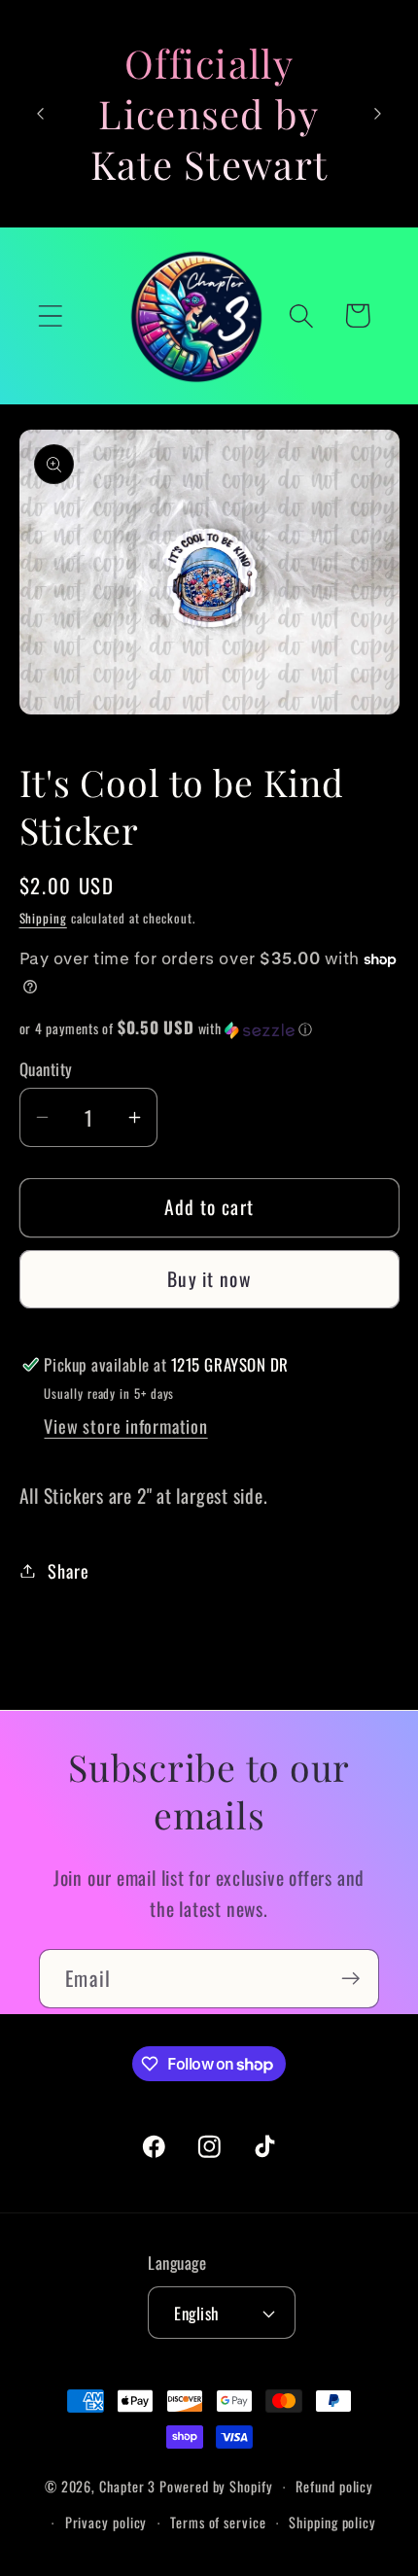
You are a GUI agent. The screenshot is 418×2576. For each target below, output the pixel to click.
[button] (50, 315)
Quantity (46, 1069)
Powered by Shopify (216, 2486)
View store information (125, 1426)
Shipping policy (332, 2522)
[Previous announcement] (41, 114)
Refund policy (334, 2486)
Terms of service (218, 2522)
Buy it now (209, 1279)
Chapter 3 (127, 2486)
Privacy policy (106, 2522)
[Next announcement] (378, 114)
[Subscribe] (350, 1979)
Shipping (43, 918)
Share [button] (68, 1570)
